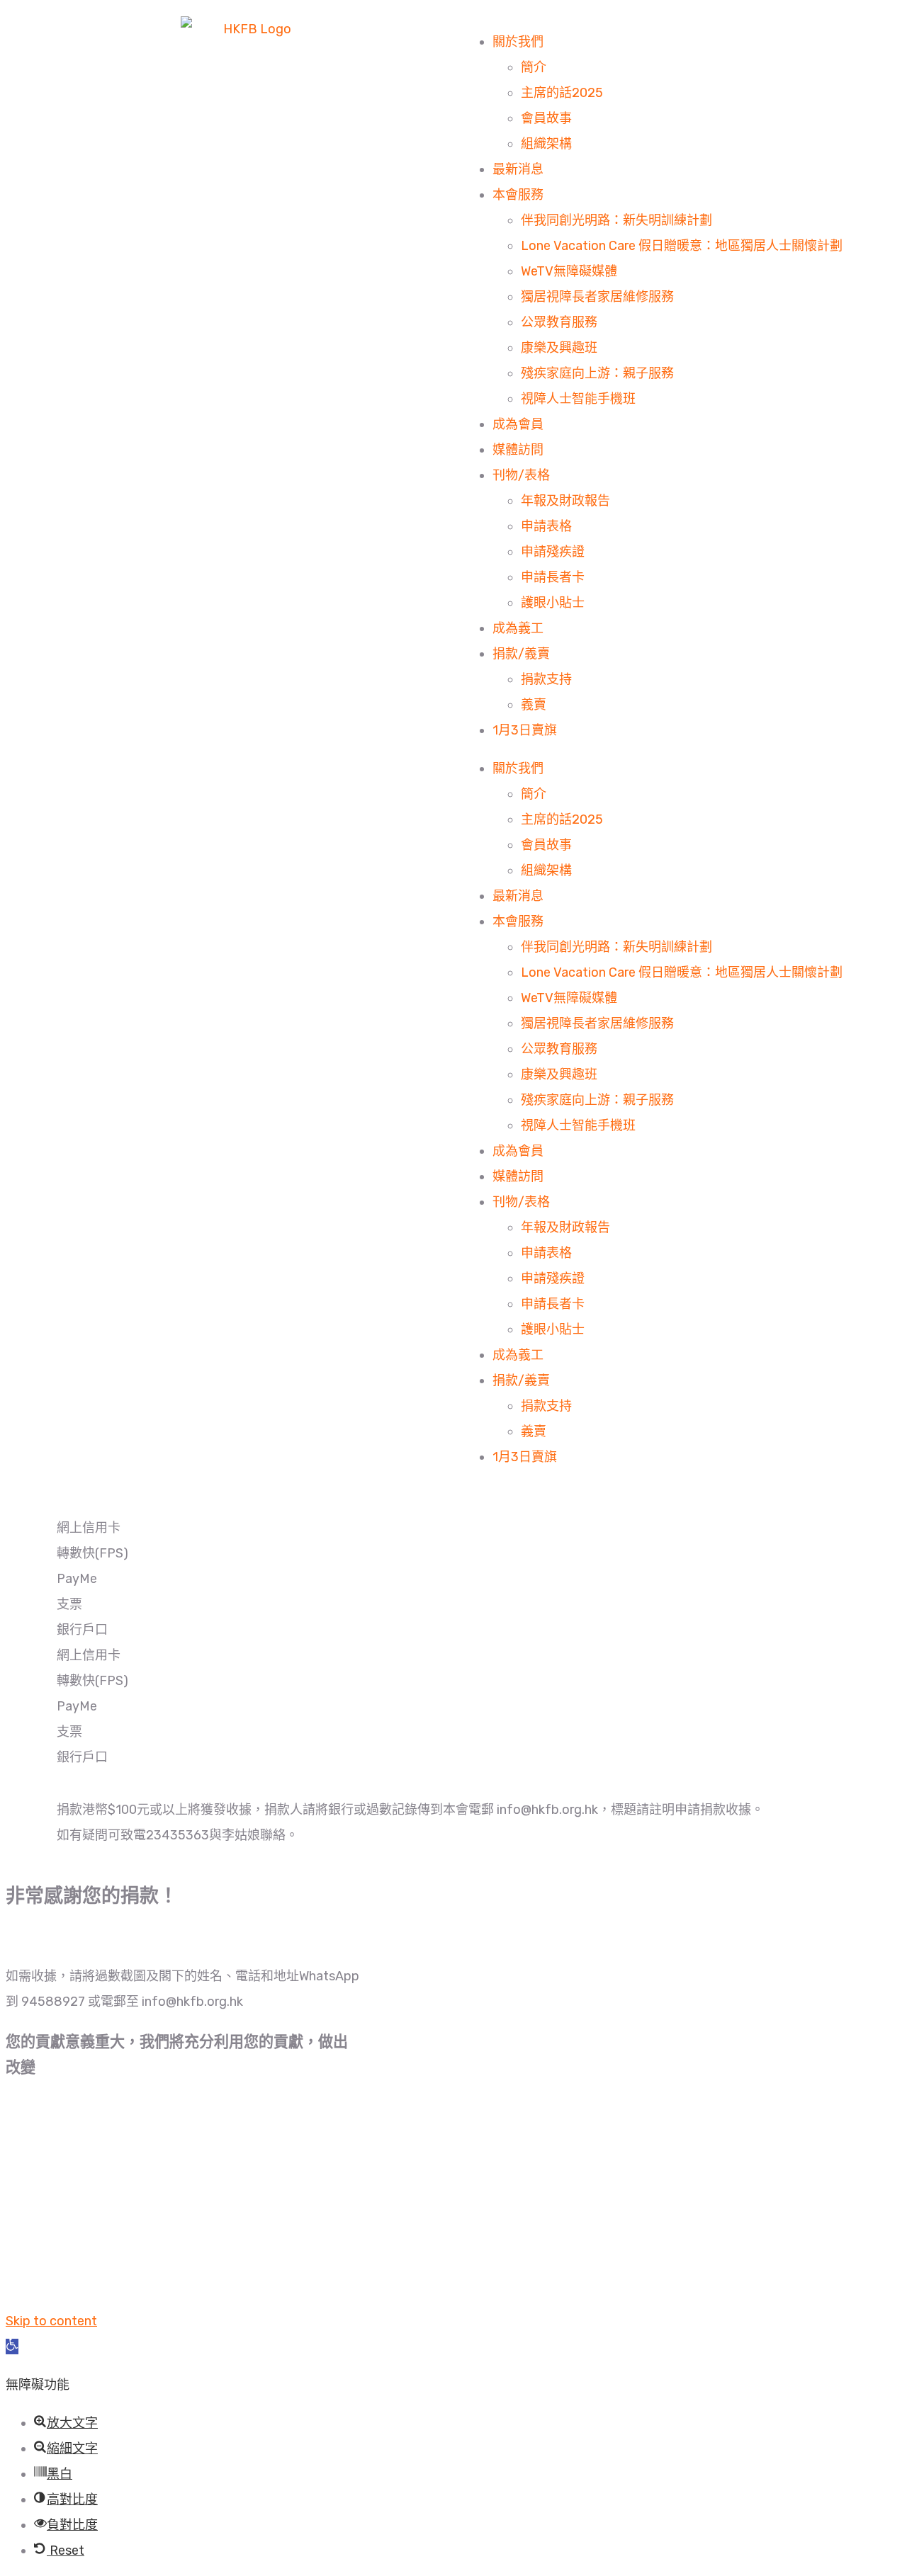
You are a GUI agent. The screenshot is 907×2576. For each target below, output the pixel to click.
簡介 (534, 67)
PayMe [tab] (77, 1579)
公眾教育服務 (559, 322)
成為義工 (518, 628)
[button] (12, 2347)
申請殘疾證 (553, 552)
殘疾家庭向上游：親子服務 (597, 373)
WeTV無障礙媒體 (569, 271)
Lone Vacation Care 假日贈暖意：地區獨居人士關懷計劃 (682, 246)
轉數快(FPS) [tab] (92, 1553)
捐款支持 (546, 679)
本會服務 (518, 195)
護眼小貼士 (553, 603)
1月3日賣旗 (525, 730)
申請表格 (546, 526)
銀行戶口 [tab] (82, 1630)
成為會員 (518, 424)
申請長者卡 (553, 577)
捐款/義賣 (521, 654)
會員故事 (546, 118)
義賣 (534, 705)
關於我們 (518, 42)
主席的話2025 (562, 93)
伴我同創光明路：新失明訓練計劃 (616, 220)
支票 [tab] (69, 1604)
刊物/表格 (521, 475)
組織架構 (546, 144)
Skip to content (51, 2321)
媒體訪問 (518, 450)
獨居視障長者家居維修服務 (597, 297)
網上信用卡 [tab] (89, 1528)
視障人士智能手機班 (578, 399)
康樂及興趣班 (559, 348)
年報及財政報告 (565, 501)
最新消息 (518, 169)
